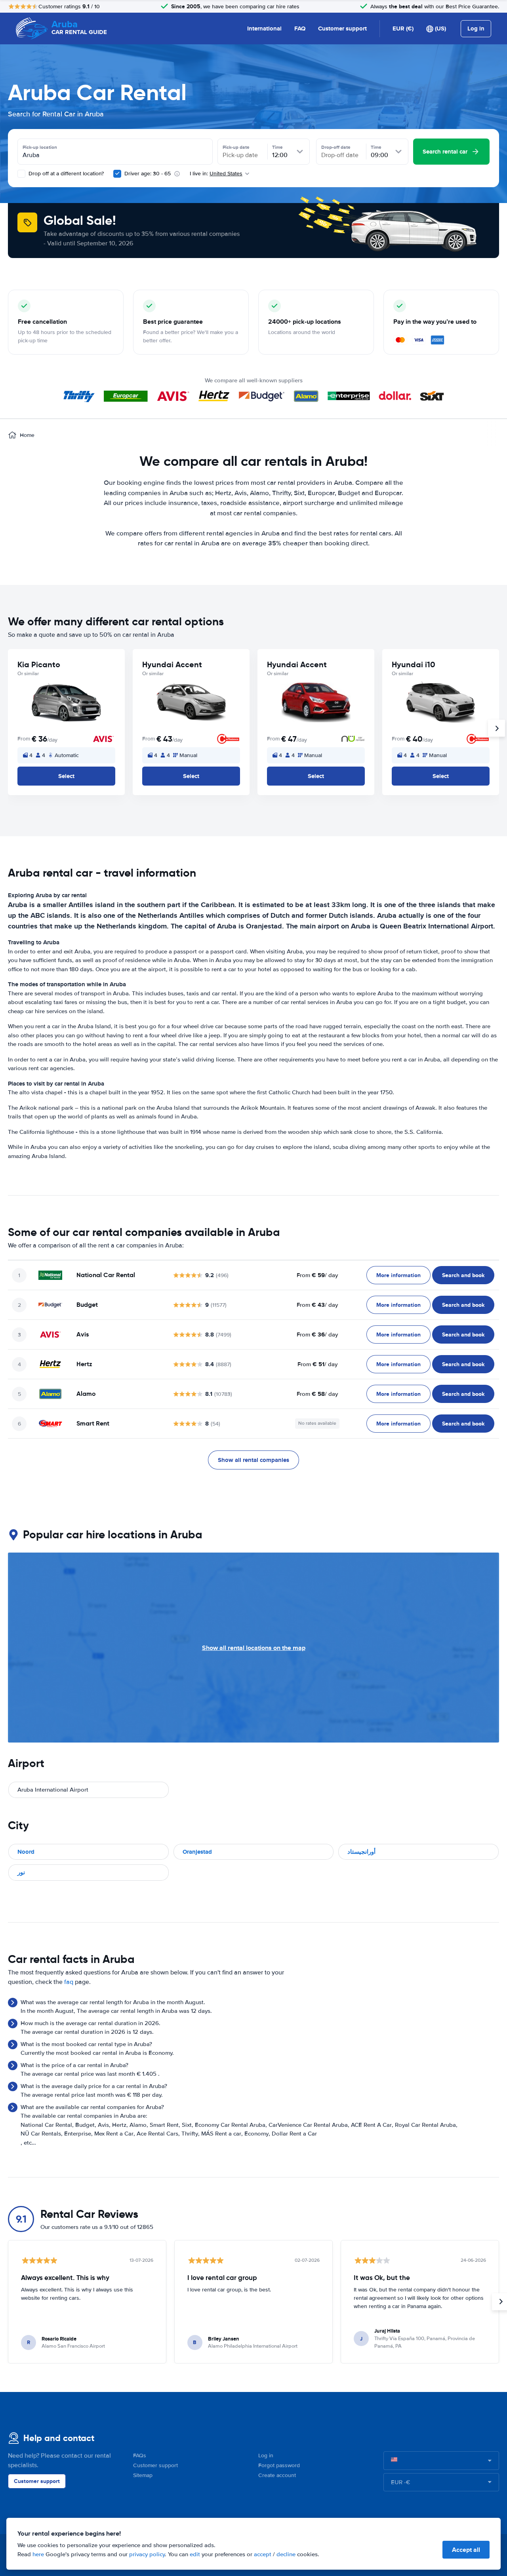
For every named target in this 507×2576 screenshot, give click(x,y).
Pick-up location (40, 147)
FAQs (140, 2455)
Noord (26, 1852)
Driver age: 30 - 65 (148, 174)
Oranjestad (197, 1852)
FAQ (300, 28)
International (264, 28)
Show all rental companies (253, 1460)
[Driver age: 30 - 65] (117, 174)
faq (69, 1982)
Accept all (466, 2550)
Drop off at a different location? (65, 174)
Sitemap (143, 2475)
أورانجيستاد (361, 1852)
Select (66, 776)
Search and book (463, 1275)
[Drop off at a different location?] (21, 174)
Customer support (342, 28)
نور (21, 1872)
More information (398, 1275)
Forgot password (279, 2465)
